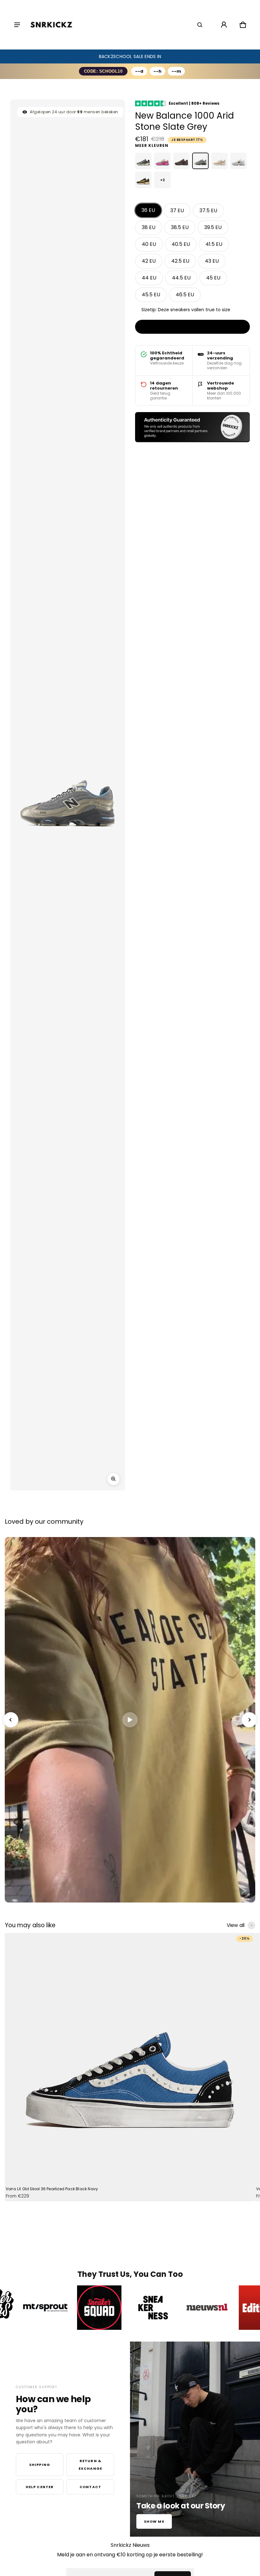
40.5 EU (181, 244)
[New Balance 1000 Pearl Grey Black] (238, 161)
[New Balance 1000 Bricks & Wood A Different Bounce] (143, 180)
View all (236, 1925)
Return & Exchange (90, 2465)
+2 (162, 180)
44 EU (149, 278)
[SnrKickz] (51, 25)
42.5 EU (180, 261)
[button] (200, 25)
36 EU (148, 210)
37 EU (177, 210)
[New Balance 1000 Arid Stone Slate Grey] (200, 161)
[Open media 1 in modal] (114, 1479)
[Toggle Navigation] (17, 25)
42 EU (149, 261)
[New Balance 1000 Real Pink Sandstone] (162, 161)
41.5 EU (214, 244)
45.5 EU (151, 295)
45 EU (213, 278)
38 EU (149, 227)
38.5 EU (180, 227)
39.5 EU (213, 227)
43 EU (212, 261)
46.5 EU (185, 295)
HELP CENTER (40, 2487)
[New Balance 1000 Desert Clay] (219, 161)
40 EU (149, 244)
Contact (90, 2487)
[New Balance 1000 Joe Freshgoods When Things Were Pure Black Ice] (181, 161)
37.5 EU (208, 210)
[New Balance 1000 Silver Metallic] (143, 161)
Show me (154, 2521)
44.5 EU (181, 278)
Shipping (40, 2465)
